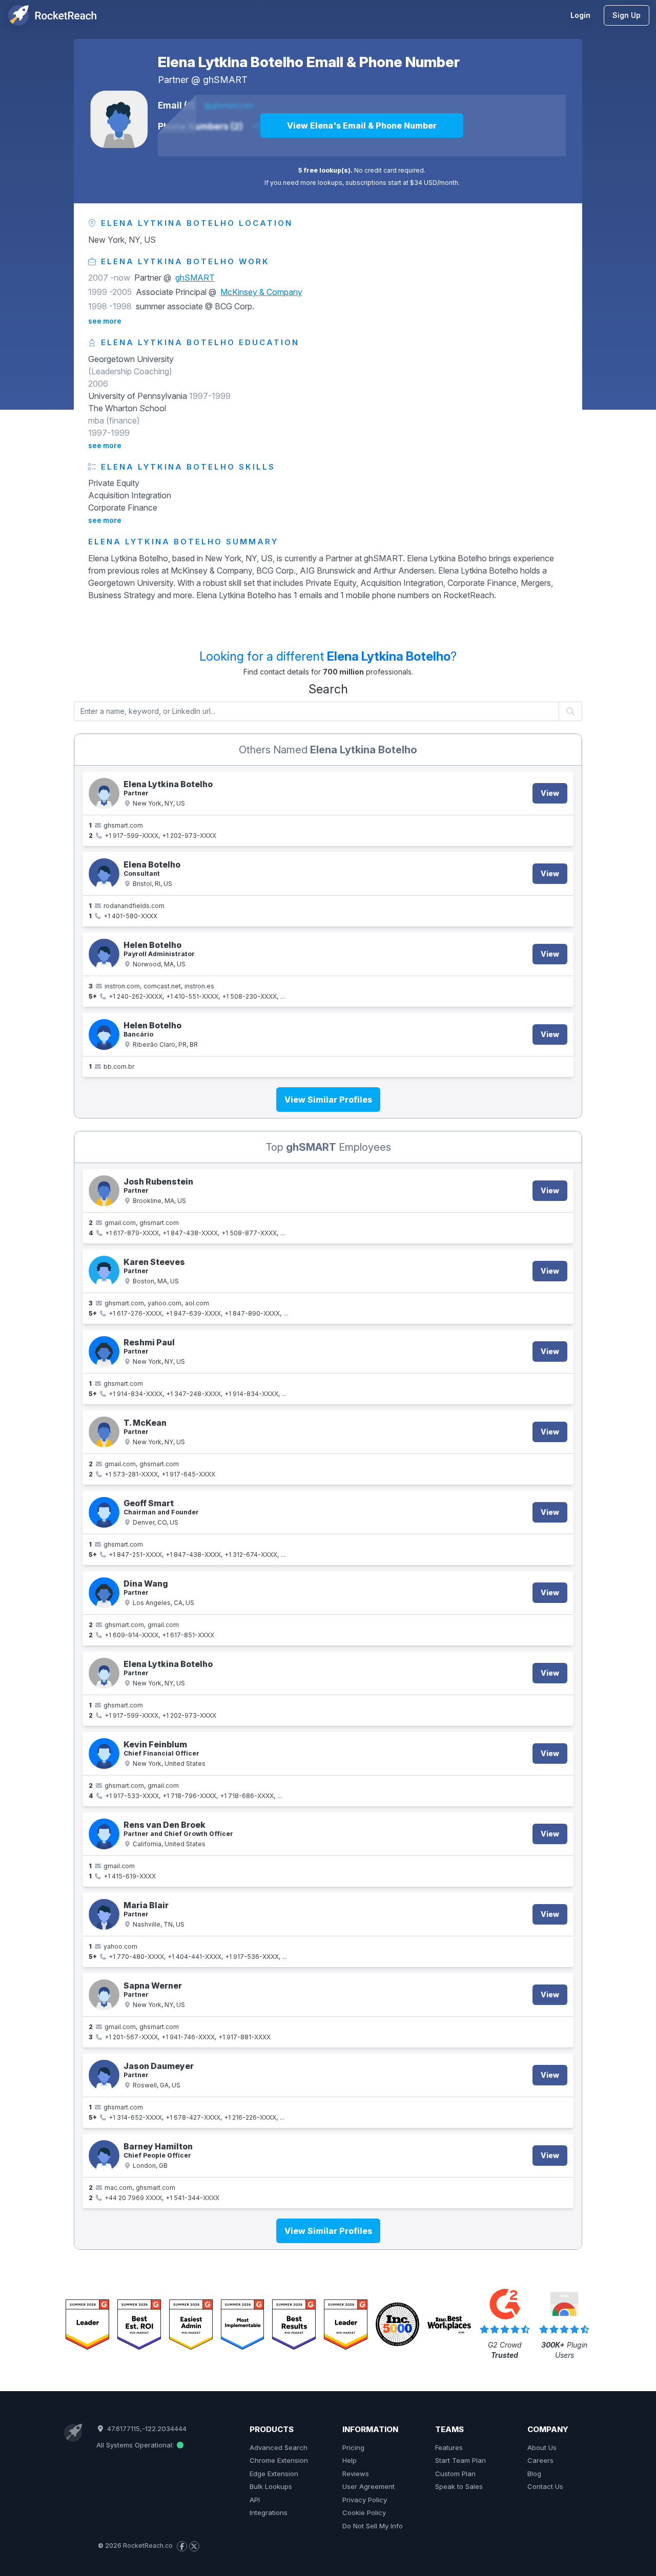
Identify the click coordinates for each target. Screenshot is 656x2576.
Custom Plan (455, 2474)
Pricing (353, 2447)
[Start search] (571, 711)
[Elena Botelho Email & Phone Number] (104, 874)
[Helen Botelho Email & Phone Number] (104, 954)
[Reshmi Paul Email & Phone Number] (104, 1352)
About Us (542, 2447)
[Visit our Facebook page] (182, 2546)
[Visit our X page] (194, 2546)
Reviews (356, 2474)
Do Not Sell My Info (373, 2526)
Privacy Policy (365, 2500)
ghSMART (225, 80)
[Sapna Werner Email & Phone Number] (104, 1995)
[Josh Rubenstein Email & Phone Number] (104, 1191)
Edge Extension (274, 2474)
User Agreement (368, 2486)
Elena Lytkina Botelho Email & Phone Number (309, 62)
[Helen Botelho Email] (104, 1034)
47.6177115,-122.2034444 (146, 2429)
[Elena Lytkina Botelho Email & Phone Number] (119, 119)
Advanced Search (279, 2447)
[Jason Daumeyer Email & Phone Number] (104, 2075)
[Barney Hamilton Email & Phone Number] (104, 2156)
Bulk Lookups (271, 2486)
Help (350, 2460)
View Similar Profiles (328, 1100)
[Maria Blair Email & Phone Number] (104, 1914)
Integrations (269, 2512)
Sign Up (627, 15)
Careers (540, 2460)
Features (449, 2447)
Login (580, 15)
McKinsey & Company (261, 292)
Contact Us (545, 2486)
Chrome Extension (279, 2460)
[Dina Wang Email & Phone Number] (104, 1593)
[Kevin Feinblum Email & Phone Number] (104, 1754)
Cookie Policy (364, 2512)
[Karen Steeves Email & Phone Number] (104, 1271)
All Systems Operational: (136, 2445)
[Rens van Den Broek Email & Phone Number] (104, 1834)
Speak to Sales (459, 2486)
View (550, 793)
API (255, 2500)
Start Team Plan (460, 2460)
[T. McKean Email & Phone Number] (104, 1432)
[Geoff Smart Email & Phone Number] (104, 1512)
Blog (534, 2474)
